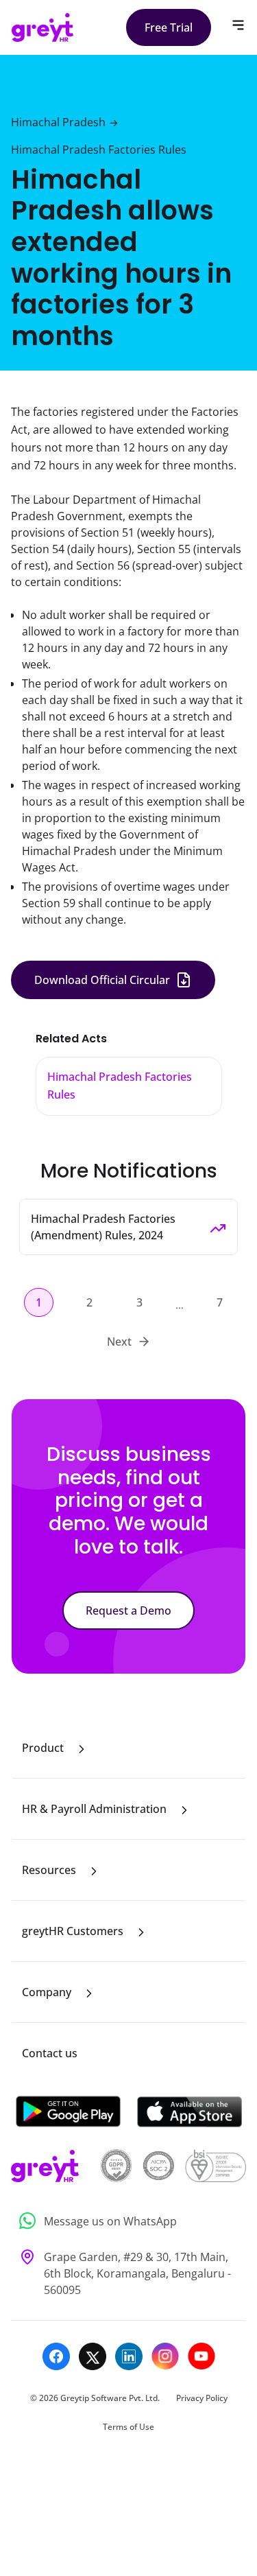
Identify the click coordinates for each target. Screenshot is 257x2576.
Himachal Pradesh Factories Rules (99, 150)
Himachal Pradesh (58, 122)
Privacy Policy (202, 2398)
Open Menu (238, 25)
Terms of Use (128, 2427)
